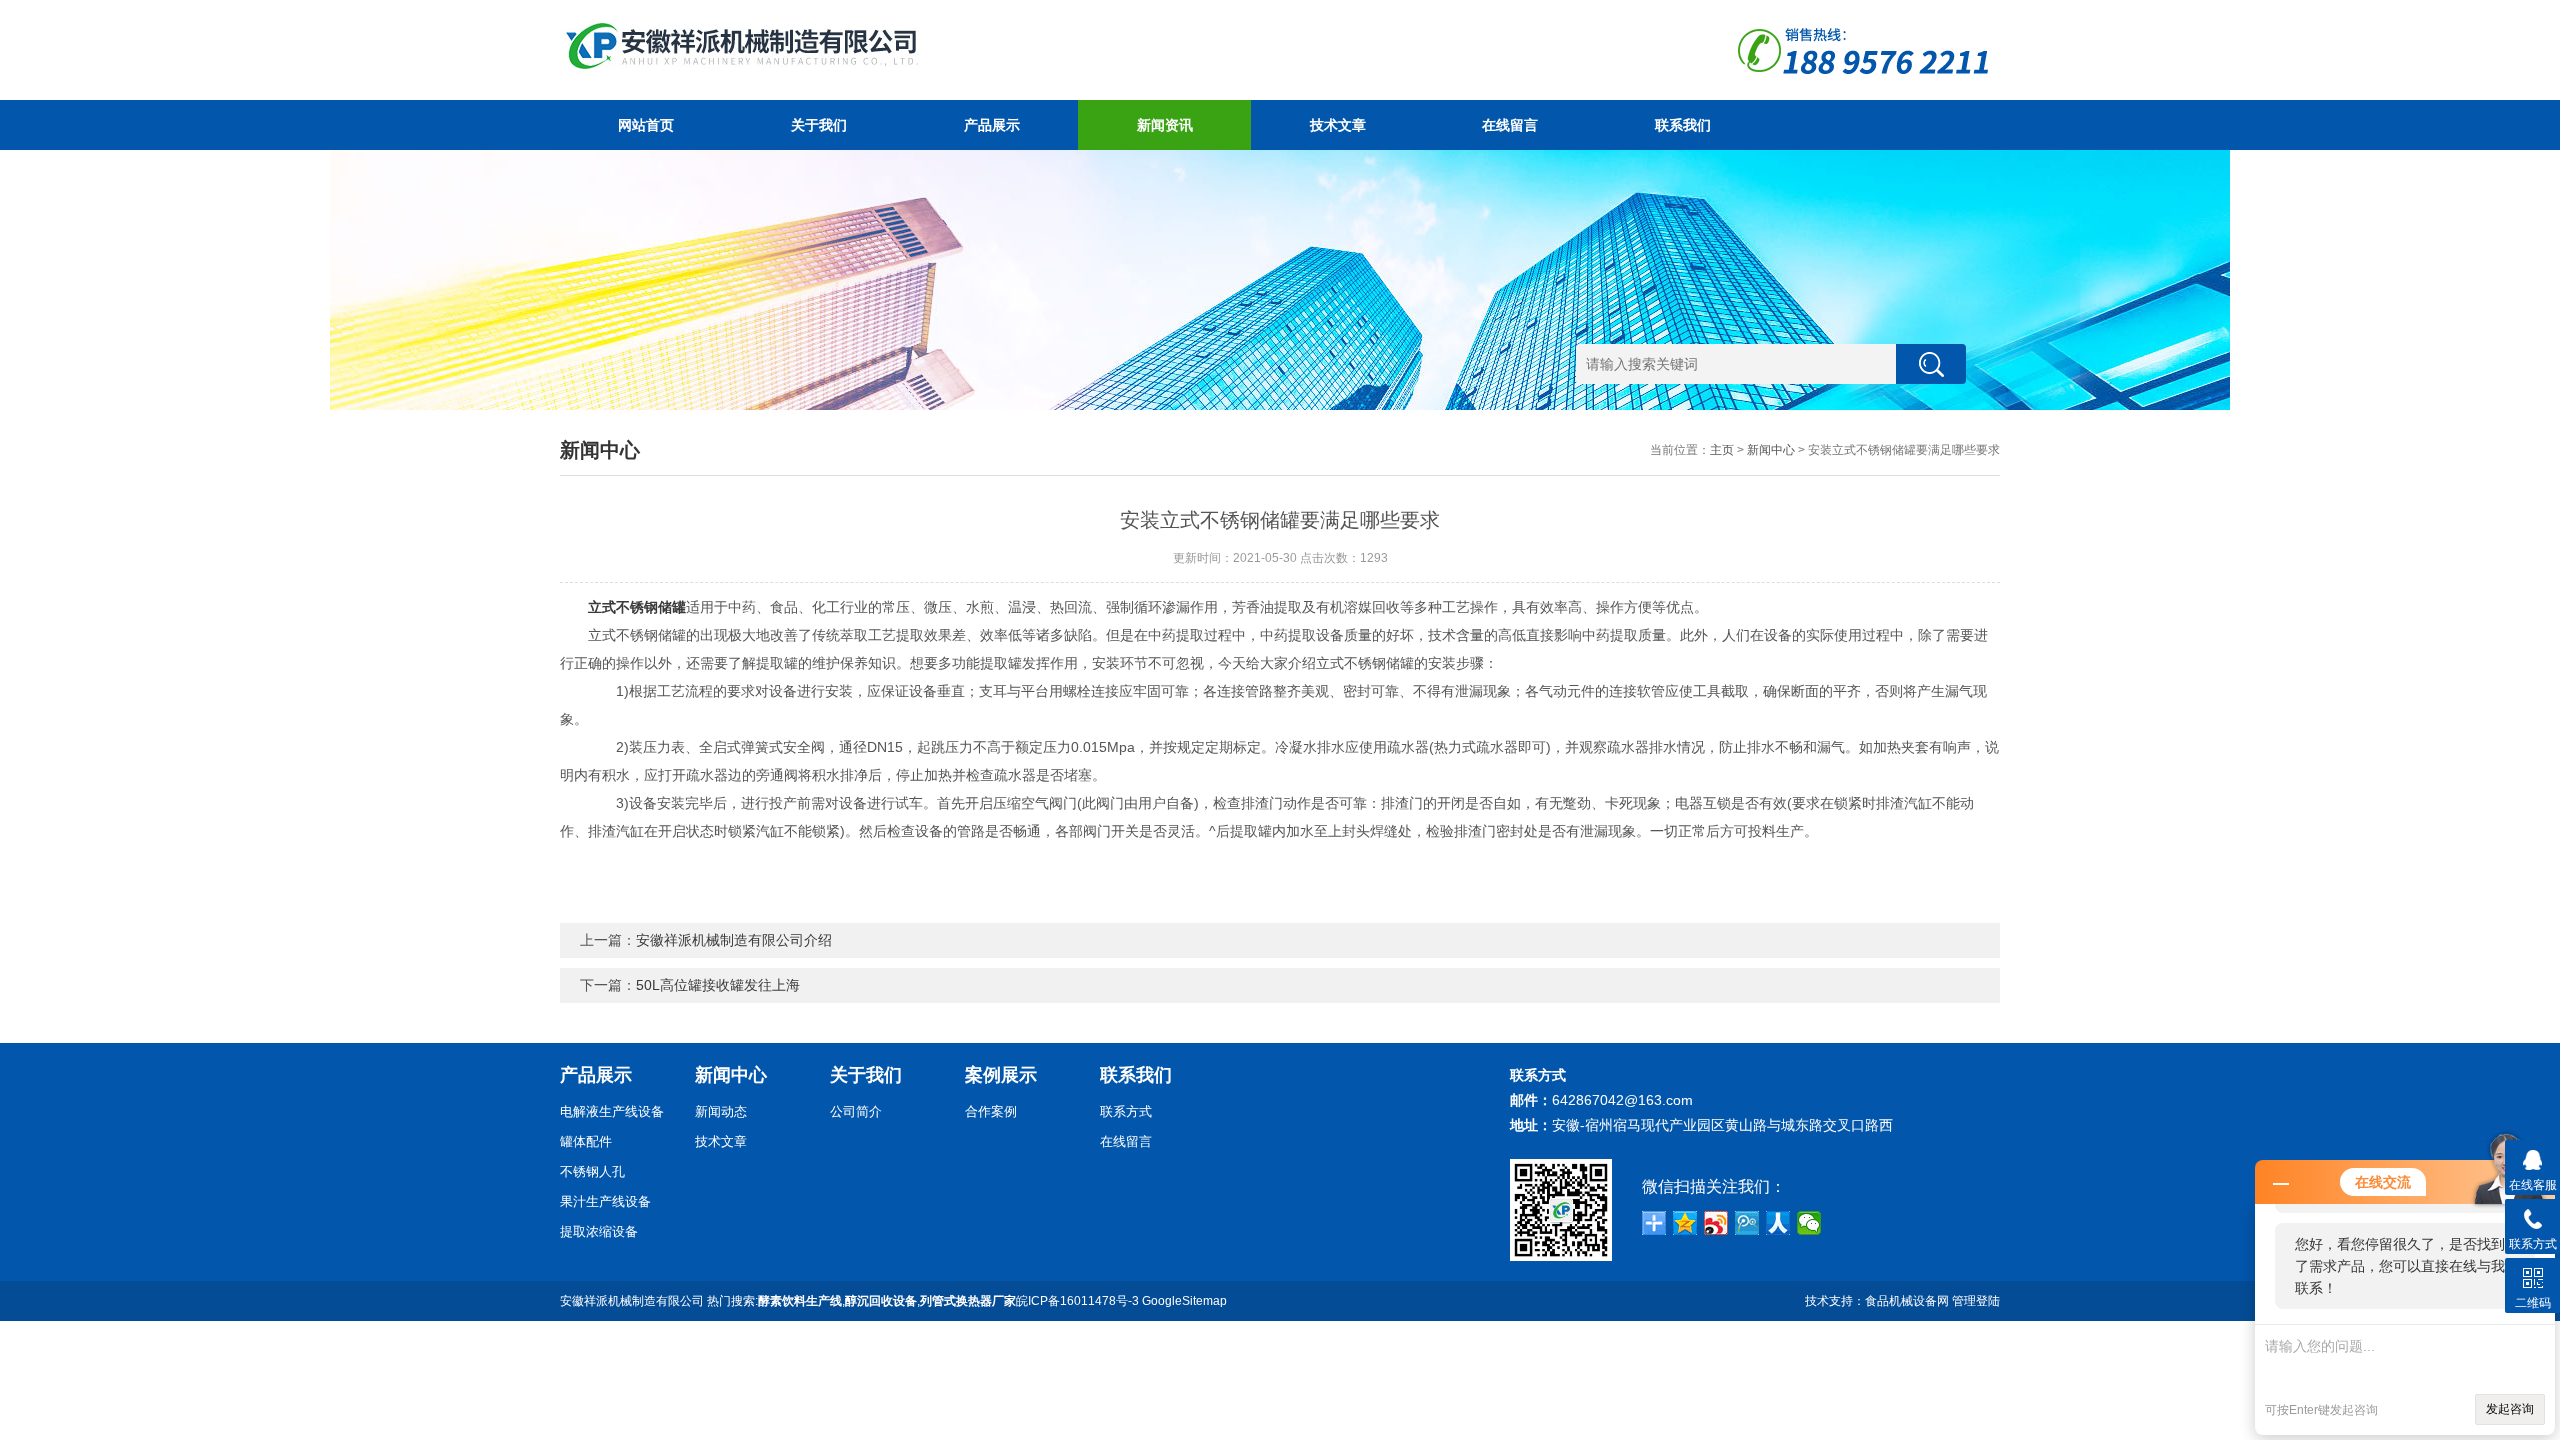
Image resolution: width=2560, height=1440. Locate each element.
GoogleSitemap (1184, 1301)
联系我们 (1683, 125)
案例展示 (1001, 1075)
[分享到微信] (1809, 1223)
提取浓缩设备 (599, 1231)
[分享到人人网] (1778, 1223)
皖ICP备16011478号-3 (1077, 1301)
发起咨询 (2510, 1409)
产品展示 (992, 125)
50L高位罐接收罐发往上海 (718, 985)
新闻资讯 (1165, 125)
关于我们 (819, 125)
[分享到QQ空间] (1685, 1223)
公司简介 (856, 1111)
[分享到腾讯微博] (1747, 1223)
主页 (1722, 450)
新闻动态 (721, 1111)
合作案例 (991, 1111)
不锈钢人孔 (592, 1171)
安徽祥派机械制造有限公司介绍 (734, 940)
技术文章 (1338, 125)
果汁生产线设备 (605, 1201)
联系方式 (1126, 1111)
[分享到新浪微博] (1716, 1223)
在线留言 (1510, 125)
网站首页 (646, 125)
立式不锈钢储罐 (637, 607)
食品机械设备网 (1907, 1301)
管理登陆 (1976, 1301)
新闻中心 (1771, 450)
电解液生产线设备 (612, 1111)
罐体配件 (586, 1141)
